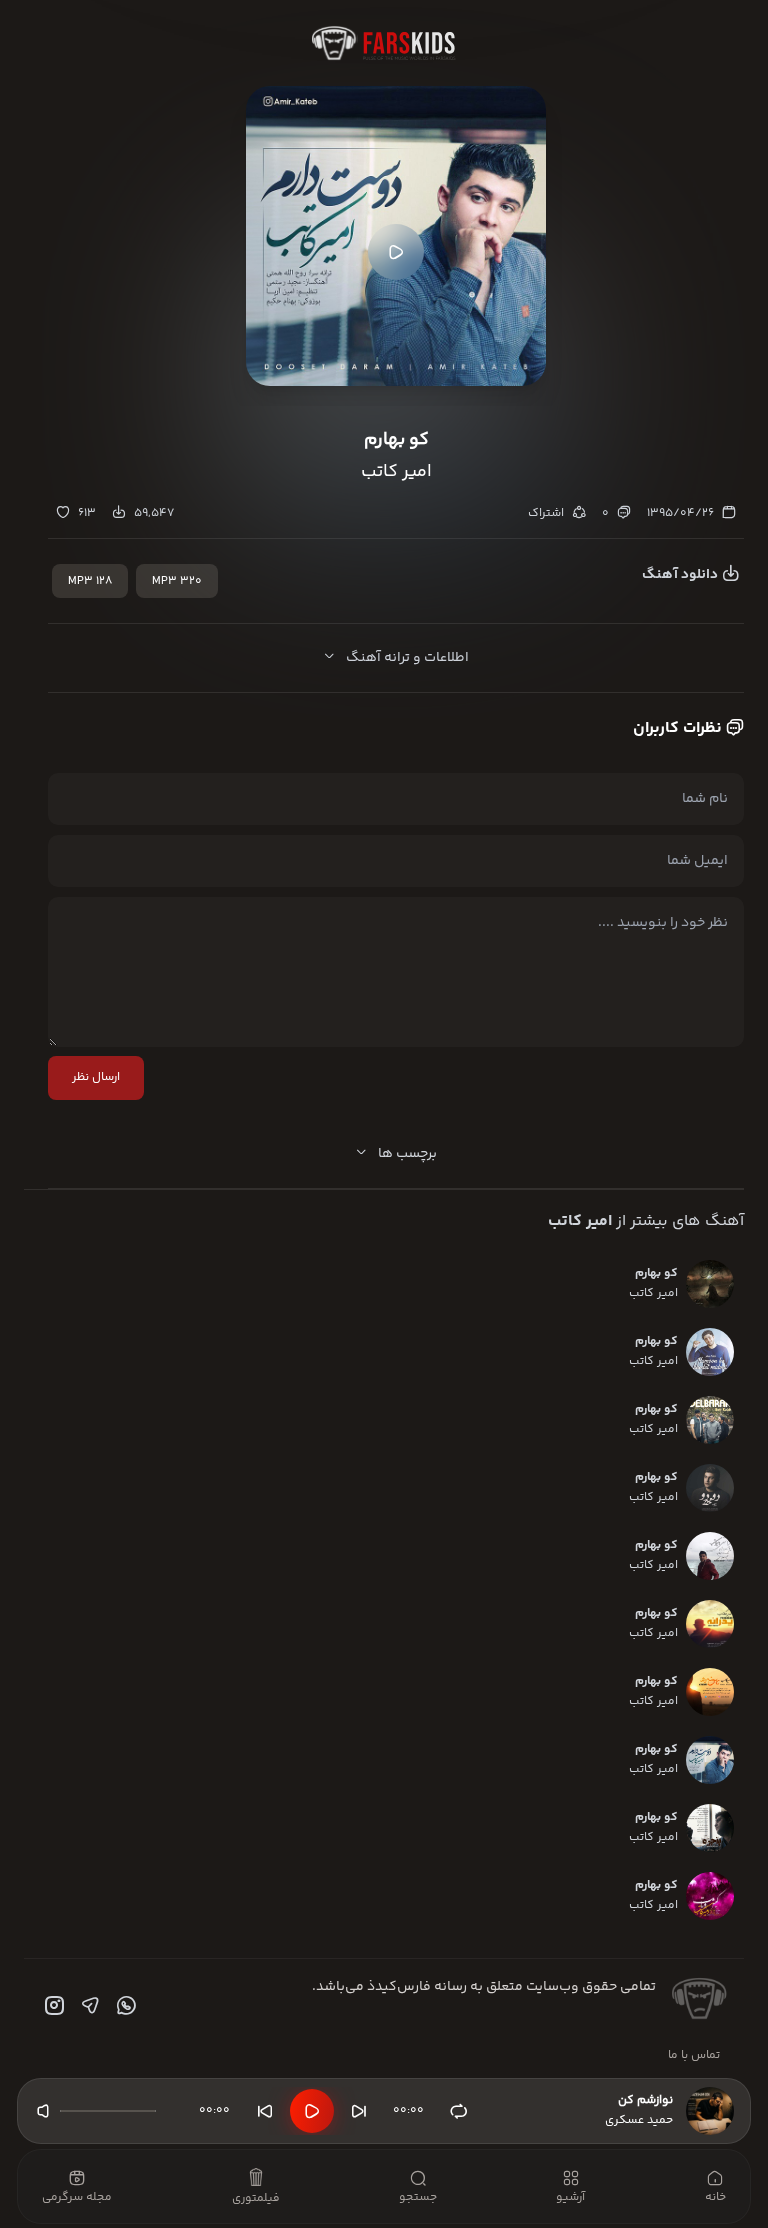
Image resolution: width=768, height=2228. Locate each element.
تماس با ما (694, 2055)
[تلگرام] (88, 2006)
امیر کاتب (580, 1221)
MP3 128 (90, 581)
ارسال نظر (96, 1077)
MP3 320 (177, 581)
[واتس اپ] (124, 2006)
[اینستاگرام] (52, 2006)
